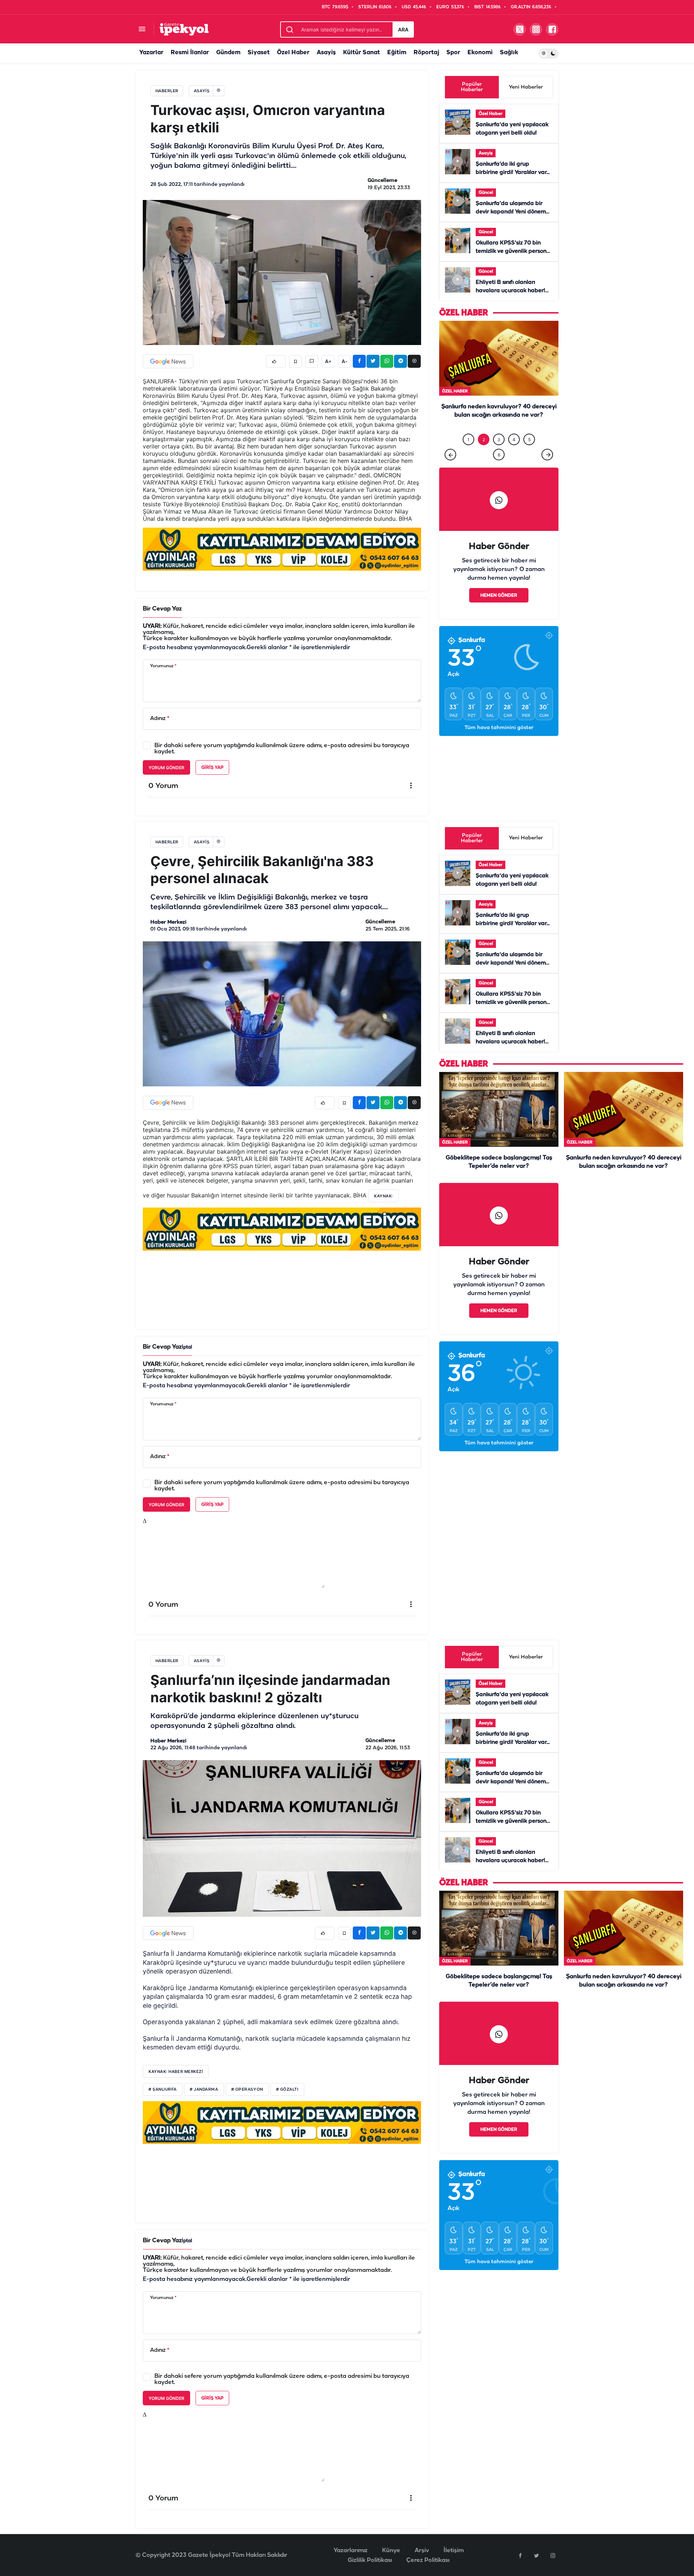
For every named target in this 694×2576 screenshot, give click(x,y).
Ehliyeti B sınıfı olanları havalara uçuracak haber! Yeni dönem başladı (510, 291)
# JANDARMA (204, 2090)
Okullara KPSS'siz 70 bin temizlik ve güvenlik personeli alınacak (514, 251)
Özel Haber (293, 53)
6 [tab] (499, 470)
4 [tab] (514, 454)
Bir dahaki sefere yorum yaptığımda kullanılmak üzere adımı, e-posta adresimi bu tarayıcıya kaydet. (282, 749)
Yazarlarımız (351, 2551)
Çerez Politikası (428, 2560)
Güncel (486, 193)
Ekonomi (480, 53)
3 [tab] (499, 454)
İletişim (454, 2551)
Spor (453, 53)
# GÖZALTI (287, 2090)
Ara (403, 29)
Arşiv (422, 2551)
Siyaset (259, 53)
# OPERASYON (247, 2090)
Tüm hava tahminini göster (499, 743)
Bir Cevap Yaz (162, 609)
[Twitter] (536, 2555)
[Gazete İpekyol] (184, 29)
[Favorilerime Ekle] (295, 361)
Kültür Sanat (361, 53)
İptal (187, 1347)
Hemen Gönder (499, 610)
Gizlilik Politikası (370, 2560)
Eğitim (397, 53)
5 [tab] (529, 454)
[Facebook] (520, 2555)
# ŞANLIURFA (163, 2090)
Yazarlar (151, 53)
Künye (391, 2551)
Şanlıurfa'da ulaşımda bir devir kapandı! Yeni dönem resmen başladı (511, 212)
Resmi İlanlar (190, 53)
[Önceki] (450, 469)
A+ (328, 362)
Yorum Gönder (166, 768)
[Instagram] (553, 2555)
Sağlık (509, 53)
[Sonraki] (547, 469)
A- (344, 362)
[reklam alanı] (282, 549)
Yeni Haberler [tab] (526, 87)
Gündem (228, 53)
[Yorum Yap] (312, 361)
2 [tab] (484, 454)
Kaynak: (384, 1196)
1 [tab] (468, 454)
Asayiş (326, 53)
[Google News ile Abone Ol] (168, 361)
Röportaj (426, 53)
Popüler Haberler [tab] (472, 87)
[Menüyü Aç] (142, 29)
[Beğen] (276, 361)
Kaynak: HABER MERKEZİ (176, 2072)
